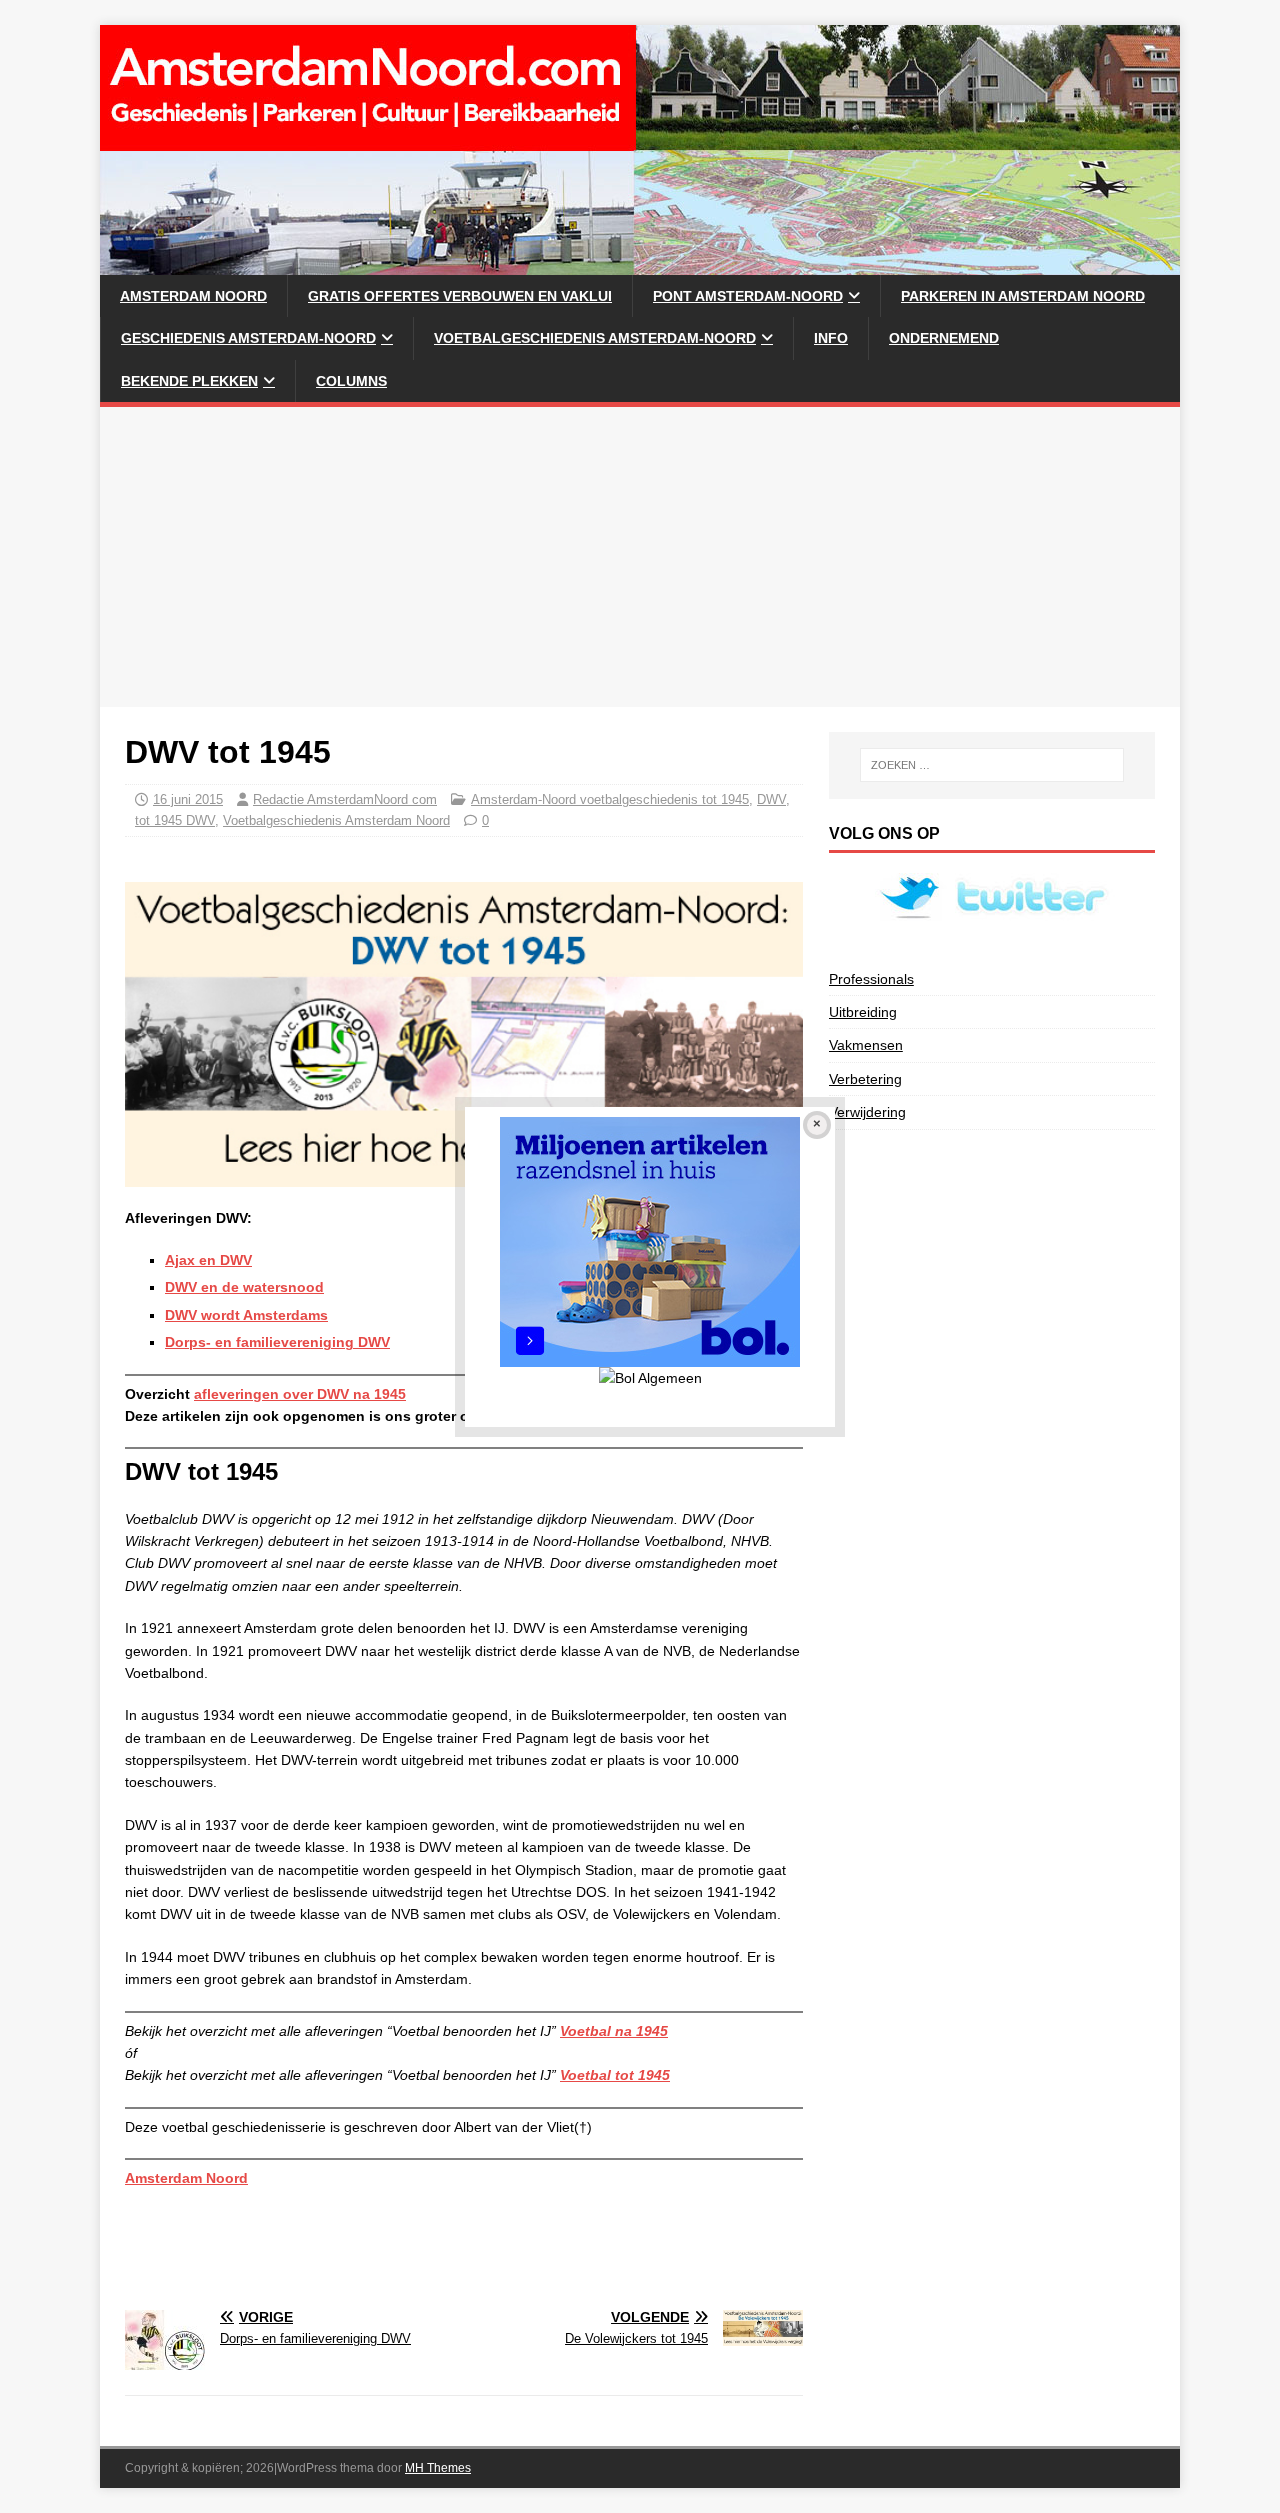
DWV (771, 799)
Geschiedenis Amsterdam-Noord (248, 338)
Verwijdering (867, 1112)
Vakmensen (866, 1045)
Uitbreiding (863, 1012)
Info (831, 338)
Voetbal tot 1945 (615, 2075)
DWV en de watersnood (244, 1287)
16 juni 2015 (188, 799)
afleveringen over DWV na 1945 (300, 1394)
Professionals (871, 979)
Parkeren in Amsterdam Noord (1023, 296)
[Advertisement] (640, 557)
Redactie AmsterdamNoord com (345, 799)
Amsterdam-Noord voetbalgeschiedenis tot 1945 (610, 799)
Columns (351, 381)
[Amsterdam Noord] (640, 264)
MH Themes (438, 2468)
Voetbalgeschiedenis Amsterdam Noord (336, 820)
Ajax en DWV (208, 1260)
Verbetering (865, 1079)
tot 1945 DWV (175, 820)
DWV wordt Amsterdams (246, 1315)
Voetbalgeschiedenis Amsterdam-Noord (595, 338)
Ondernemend (944, 338)
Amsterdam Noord (193, 296)
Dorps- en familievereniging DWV (277, 1342)
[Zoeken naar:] (992, 765)
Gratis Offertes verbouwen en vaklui (460, 296)
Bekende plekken (189, 381)
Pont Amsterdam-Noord (748, 296)
